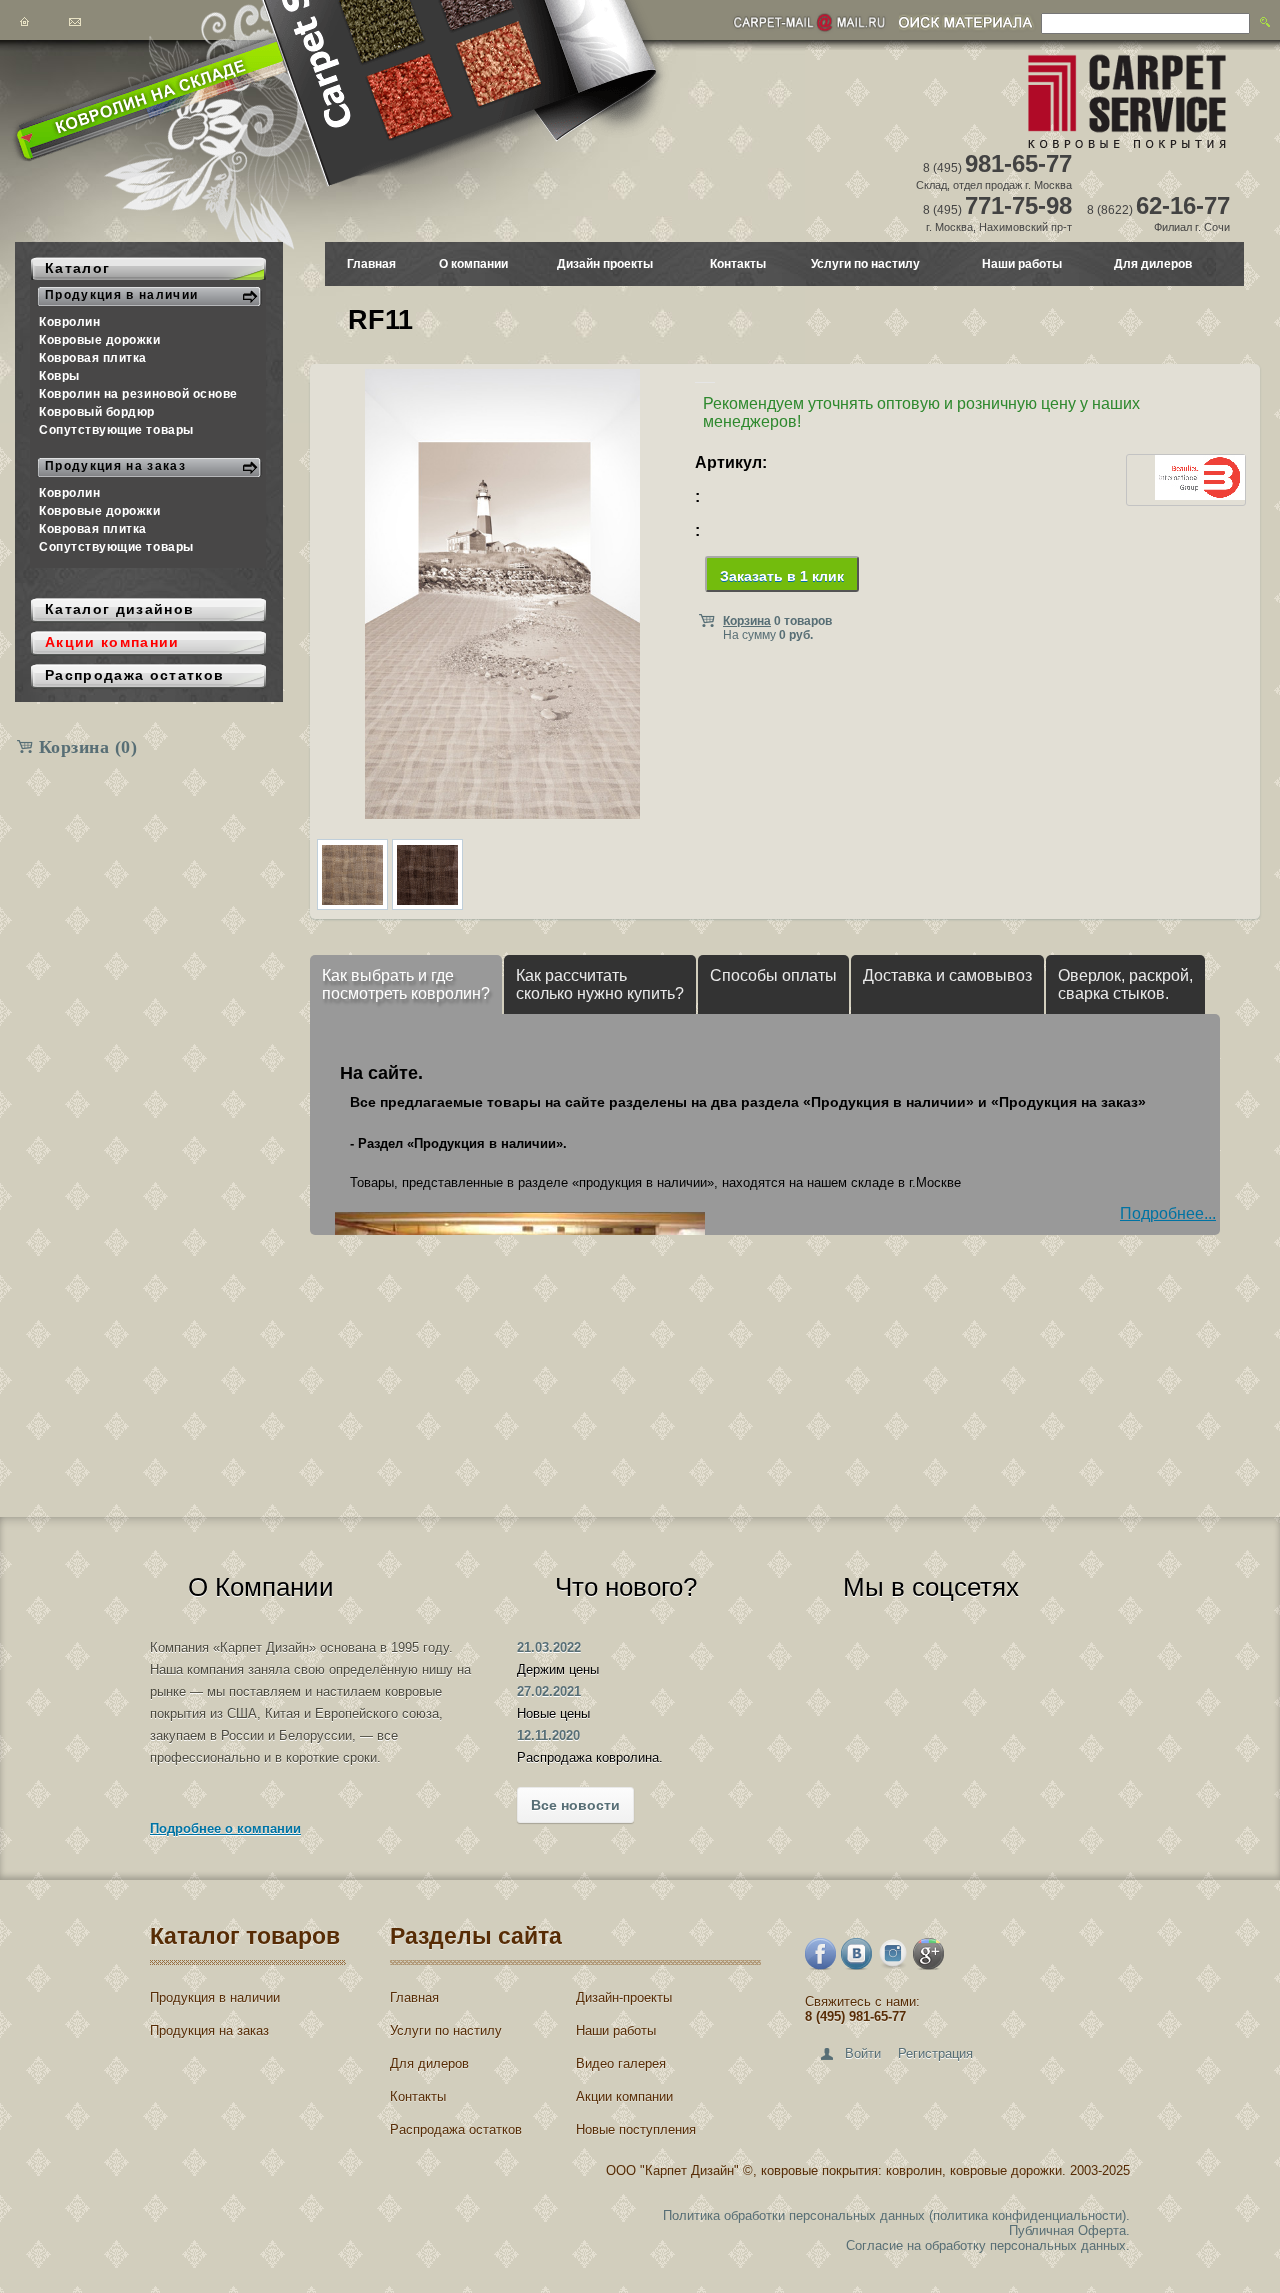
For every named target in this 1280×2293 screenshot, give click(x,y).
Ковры (59, 376)
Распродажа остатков (456, 2129)
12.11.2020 (548, 1735)
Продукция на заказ (209, 2030)
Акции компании (624, 2096)
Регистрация (935, 2053)
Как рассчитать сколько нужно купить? (600, 984)
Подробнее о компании (225, 1828)
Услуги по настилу (865, 264)
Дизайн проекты (605, 264)
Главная (371, 264)
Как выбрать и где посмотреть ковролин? (406, 984)
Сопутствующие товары (116, 430)
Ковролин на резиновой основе (138, 394)
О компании (473, 264)
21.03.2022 (549, 1647)
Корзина (88, 747)
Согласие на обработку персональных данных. (988, 2245)
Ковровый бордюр (97, 412)
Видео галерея (621, 2063)
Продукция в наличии (215, 1997)
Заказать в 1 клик (782, 576)
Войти (863, 2053)
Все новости (575, 1805)
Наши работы (1022, 264)
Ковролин (69, 322)
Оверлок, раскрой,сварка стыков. (1125, 984)
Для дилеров (1153, 264)
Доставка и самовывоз (947, 975)
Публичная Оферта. (1069, 2230)
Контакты (738, 264)
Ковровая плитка (93, 358)
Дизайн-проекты (624, 1997)
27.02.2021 (549, 1691)
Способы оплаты (773, 975)
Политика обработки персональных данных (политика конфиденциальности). (896, 2215)
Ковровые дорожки (100, 340)
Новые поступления (636, 2129)
